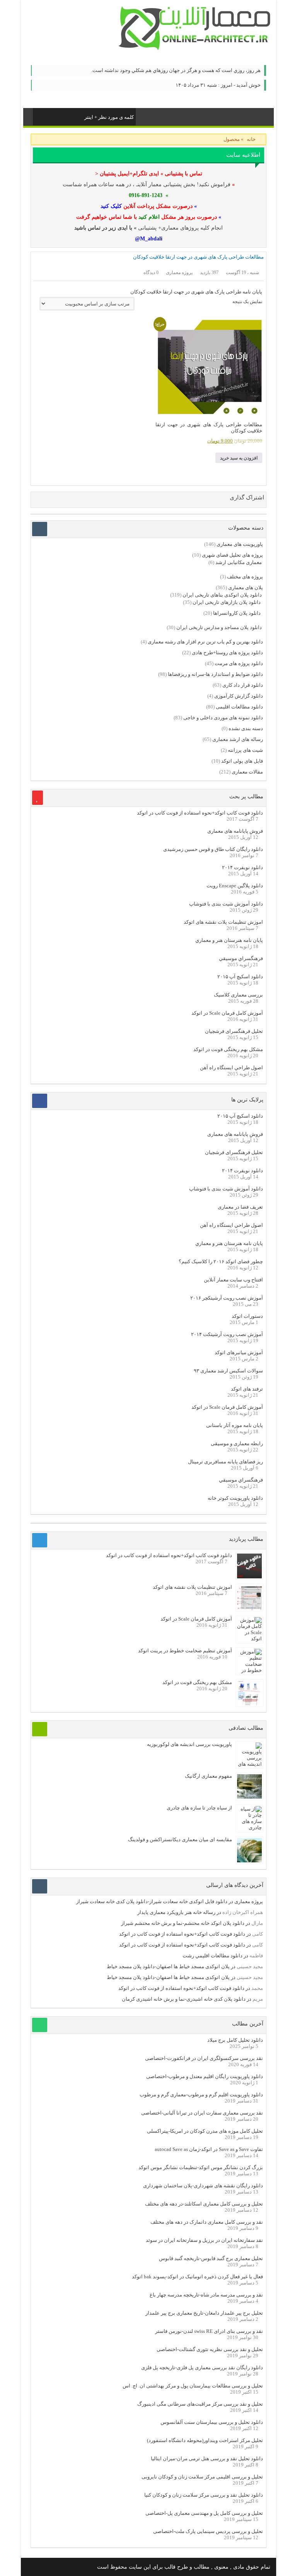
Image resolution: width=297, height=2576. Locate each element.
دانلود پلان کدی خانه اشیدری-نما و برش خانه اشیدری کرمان (184, 1999)
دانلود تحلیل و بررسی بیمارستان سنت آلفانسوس (212, 2422)
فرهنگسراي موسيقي (241, 958)
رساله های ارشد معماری (238, 739)
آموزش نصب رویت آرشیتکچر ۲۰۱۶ (227, 1298)
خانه (251, 139)
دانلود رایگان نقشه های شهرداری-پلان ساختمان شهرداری (203, 2186)
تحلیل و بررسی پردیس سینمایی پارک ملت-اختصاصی (208, 2531)
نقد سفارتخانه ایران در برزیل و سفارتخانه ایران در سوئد (204, 2240)
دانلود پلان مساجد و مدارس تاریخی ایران (219, 627)
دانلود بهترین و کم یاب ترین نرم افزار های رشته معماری (205, 642)
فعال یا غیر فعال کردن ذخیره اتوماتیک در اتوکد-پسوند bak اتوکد (197, 2277)
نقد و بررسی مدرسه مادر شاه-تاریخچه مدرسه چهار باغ (206, 2295)
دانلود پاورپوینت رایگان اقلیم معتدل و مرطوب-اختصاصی (205, 2076)
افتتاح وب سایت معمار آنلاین (233, 1280)
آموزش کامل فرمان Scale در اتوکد (227, 1013)
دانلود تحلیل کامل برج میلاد (235, 2040)
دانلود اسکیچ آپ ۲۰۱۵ (240, 977)
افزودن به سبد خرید (239, 458)
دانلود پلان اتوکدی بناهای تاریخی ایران (222, 595)
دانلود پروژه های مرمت (239, 663)
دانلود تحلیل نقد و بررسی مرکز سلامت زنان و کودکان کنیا (204, 2495)
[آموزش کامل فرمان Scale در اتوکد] (249, 1639)
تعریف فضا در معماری (240, 1207)
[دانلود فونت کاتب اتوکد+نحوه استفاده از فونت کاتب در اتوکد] (249, 1577)
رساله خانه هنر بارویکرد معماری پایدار (176, 1912)
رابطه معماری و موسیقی (237, 1443)
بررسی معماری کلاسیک (238, 995)
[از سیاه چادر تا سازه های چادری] (249, 1827)
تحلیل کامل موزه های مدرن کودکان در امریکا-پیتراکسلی (205, 2131)
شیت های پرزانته (245, 750)
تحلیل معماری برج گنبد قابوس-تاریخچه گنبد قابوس (211, 2258)
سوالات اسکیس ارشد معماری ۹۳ (228, 1371)
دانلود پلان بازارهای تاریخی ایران (227, 602)
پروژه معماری (249, 1901)
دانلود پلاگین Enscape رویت (235, 886)
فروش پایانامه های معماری (235, 831)
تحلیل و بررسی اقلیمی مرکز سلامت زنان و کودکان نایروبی (202, 2477)
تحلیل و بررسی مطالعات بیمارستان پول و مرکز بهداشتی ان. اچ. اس (193, 2386)
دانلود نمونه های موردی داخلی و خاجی (223, 718)
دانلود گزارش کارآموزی (239, 696)
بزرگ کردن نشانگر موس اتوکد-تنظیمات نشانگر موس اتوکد (201, 2167)
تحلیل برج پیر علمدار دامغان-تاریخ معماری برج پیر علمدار (204, 2313)
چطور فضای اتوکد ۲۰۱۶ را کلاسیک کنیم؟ (221, 1261)
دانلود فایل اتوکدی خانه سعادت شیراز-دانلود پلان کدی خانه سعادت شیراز (152, 1901)
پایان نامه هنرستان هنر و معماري (229, 940)
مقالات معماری (247, 772)
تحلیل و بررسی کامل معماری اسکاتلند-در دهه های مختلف (204, 2204)
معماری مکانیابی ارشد (239, 562)
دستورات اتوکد (247, 1316)
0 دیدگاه (151, 273)
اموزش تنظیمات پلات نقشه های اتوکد (223, 922)
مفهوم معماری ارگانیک (208, 1776)
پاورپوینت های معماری (240, 544)
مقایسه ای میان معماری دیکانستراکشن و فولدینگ (180, 1839)
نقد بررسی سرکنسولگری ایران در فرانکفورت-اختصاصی (204, 2058)
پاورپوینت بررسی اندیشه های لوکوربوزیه (189, 1744)
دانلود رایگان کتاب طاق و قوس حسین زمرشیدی (213, 849)
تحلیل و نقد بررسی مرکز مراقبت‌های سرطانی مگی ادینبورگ (200, 2404)
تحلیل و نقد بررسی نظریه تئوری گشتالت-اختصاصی (210, 2349)
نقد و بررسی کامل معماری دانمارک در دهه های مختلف (207, 2222)
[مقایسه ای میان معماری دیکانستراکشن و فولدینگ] (249, 1861)
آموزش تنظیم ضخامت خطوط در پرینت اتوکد (185, 1651)
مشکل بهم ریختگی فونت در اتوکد (228, 1049)
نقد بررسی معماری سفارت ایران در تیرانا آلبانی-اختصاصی (202, 2113)
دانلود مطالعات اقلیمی (239, 707)
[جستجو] (39, 116)
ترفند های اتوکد (247, 1389)
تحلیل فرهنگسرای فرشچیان (234, 1031)
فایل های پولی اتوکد (242, 761)
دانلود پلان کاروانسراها (237, 613)
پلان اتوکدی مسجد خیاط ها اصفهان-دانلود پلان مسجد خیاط (168, 1966)
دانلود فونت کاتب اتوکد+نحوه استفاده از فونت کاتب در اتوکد (200, 813)
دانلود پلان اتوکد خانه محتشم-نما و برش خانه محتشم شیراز (183, 1923)
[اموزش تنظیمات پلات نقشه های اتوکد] (249, 1608)
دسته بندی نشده (246, 728)
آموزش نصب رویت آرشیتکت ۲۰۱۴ (227, 1334)
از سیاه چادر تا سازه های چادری (199, 1808)
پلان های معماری (246, 587)
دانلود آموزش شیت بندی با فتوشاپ (226, 904)
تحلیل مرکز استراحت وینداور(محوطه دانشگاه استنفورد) (205, 2440)
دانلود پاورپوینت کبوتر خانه (235, 1498)
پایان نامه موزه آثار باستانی (235, 1425)
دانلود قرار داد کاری (243, 685)
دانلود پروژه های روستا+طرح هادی (227, 653)
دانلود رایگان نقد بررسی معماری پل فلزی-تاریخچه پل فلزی (202, 2368)
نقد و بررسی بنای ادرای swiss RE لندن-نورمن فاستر (209, 2331)
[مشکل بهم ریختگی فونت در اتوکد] (249, 1704)
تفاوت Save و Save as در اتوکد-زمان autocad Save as (209, 2149)
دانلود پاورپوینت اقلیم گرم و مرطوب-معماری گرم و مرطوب (201, 2095)
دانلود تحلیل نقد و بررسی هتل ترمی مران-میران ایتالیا (207, 2459)
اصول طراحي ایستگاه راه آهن (231, 1068)
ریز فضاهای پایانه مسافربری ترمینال (225, 1462)
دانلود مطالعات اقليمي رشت (213, 1956)
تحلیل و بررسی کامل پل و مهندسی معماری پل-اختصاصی (204, 2513)
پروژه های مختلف (245, 577)
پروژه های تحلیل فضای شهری (232, 555)
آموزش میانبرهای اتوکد (239, 1352)
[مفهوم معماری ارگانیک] (249, 1797)
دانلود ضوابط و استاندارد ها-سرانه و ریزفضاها (215, 674)
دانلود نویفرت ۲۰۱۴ (242, 867)
